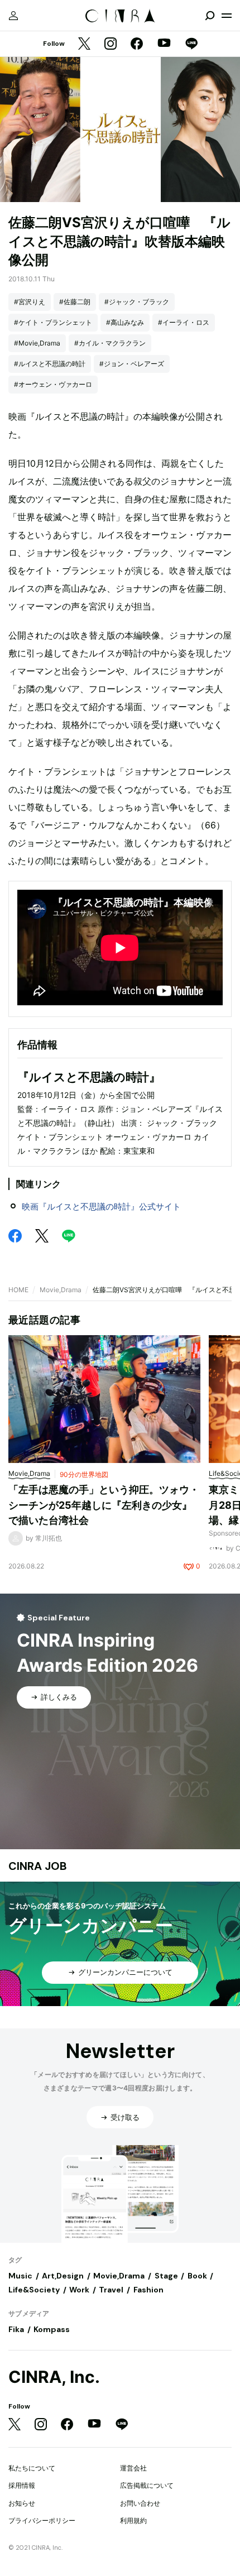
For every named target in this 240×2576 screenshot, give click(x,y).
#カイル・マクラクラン (110, 343)
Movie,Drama (61, 1290)
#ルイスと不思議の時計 (50, 364)
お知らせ (22, 2503)
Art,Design (63, 2276)
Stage (166, 2276)
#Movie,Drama (37, 343)
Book (197, 2276)
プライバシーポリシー (42, 2520)
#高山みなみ (125, 322)
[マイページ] (13, 16)
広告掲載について (147, 2485)
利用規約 (133, 2520)
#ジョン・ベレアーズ (132, 364)
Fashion (148, 2290)
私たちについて (32, 2468)
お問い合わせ (140, 2503)
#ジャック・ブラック (137, 302)
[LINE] (191, 44)
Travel (111, 2290)
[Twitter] (84, 44)
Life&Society (34, 2290)
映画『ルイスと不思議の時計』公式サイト (101, 1207)
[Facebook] (137, 44)
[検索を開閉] (210, 16)
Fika (16, 2329)
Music (20, 2276)
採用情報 (22, 2485)
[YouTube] (164, 44)
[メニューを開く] (227, 16)
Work (79, 2290)
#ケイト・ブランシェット (53, 322)
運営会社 (133, 2468)
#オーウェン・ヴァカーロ (53, 384)
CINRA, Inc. (54, 2377)
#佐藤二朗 (75, 302)
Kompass (52, 2329)
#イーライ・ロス (184, 322)
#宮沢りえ (30, 302)
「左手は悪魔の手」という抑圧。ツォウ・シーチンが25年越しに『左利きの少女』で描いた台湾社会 (104, 1505)
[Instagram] (111, 44)
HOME (18, 1290)
